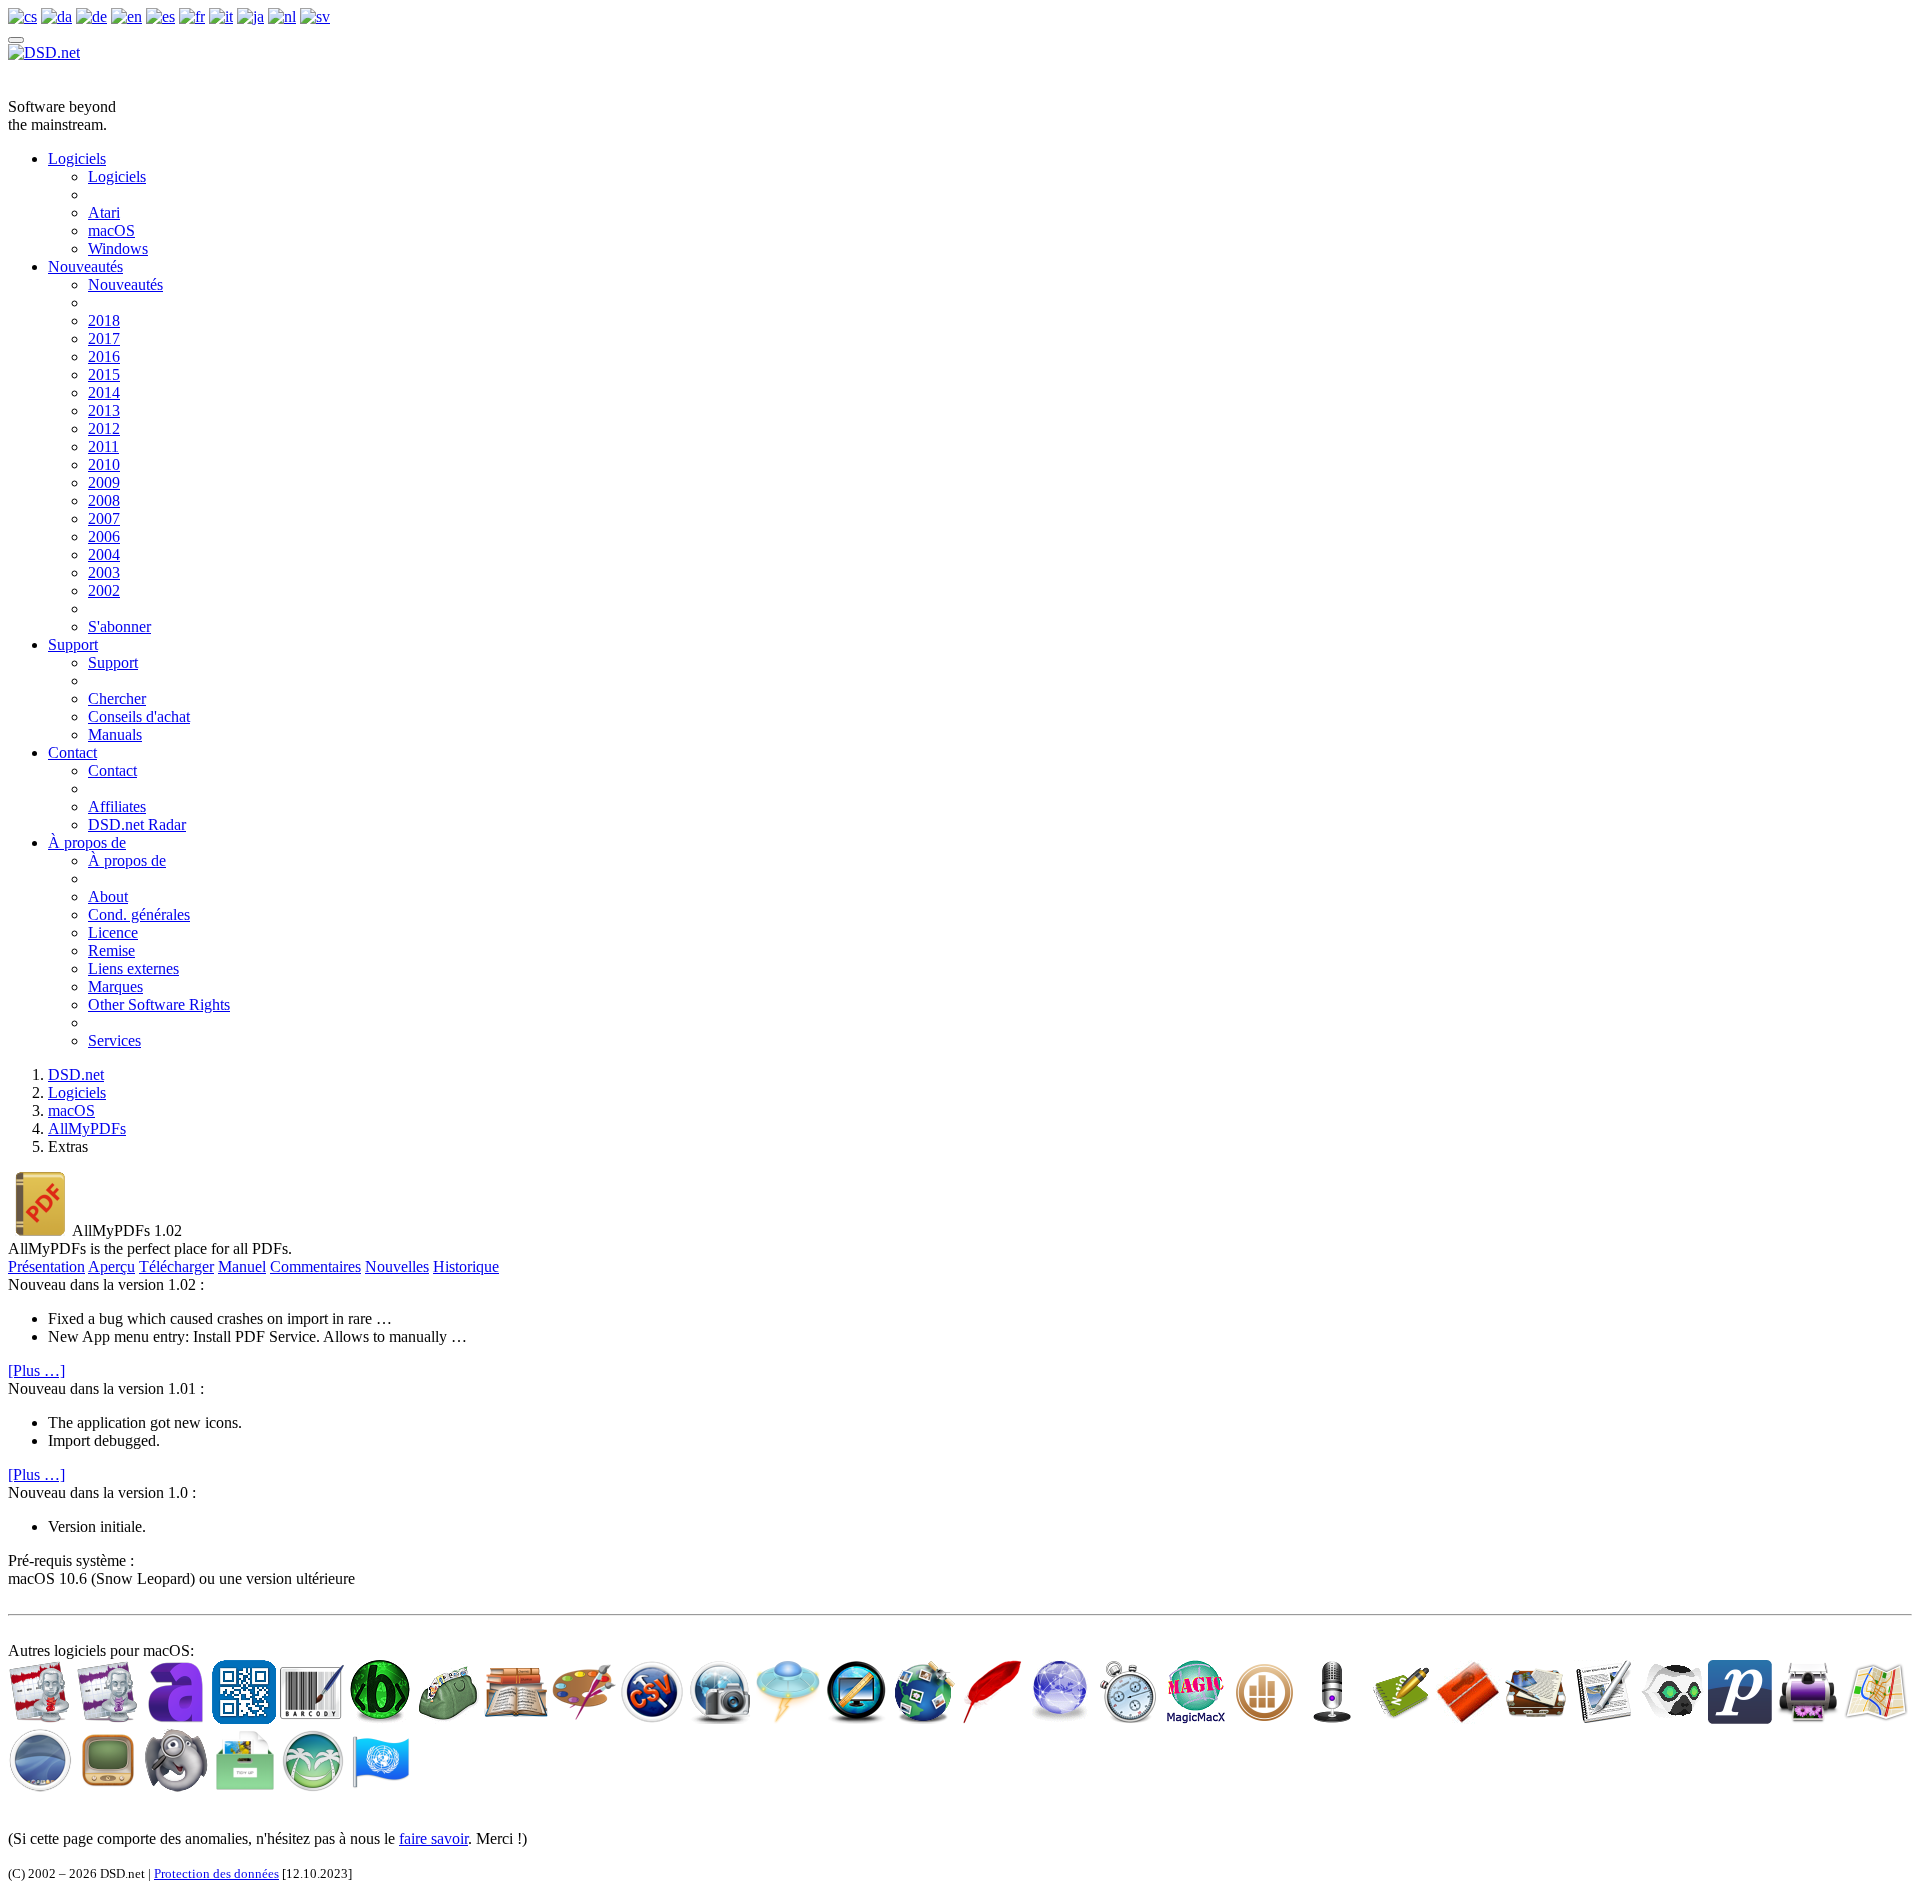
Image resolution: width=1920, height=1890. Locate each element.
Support (73, 644)
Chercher (117, 698)
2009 (104, 482)
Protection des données (216, 1873)
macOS (111, 230)
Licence (113, 932)
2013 (104, 410)
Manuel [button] (242, 1266)
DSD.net (76, 1074)
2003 (104, 572)
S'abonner (119, 626)
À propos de (87, 842)
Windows (118, 248)
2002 (104, 590)
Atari (104, 212)
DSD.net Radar (137, 824)
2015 (104, 374)
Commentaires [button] (315, 1266)
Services (114, 1040)
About (108, 896)
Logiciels (77, 158)
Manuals (115, 734)
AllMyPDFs (87, 1128)
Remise (111, 950)
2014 (104, 392)
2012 (104, 428)
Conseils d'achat (139, 716)
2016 (104, 356)
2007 (104, 518)
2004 (104, 554)
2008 (104, 500)
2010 (104, 464)
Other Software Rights (159, 1004)
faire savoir (433, 1838)
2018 (104, 320)
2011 (103, 446)
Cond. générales (139, 914)
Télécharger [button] (176, 1266)
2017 (104, 338)
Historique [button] (466, 1266)
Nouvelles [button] (397, 1266)
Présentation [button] (46, 1266)
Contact (72, 752)
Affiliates (117, 806)
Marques (115, 986)
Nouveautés (85, 266)
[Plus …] (36, 1370)
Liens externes (133, 968)
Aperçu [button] (111, 1266)
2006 (104, 536)
